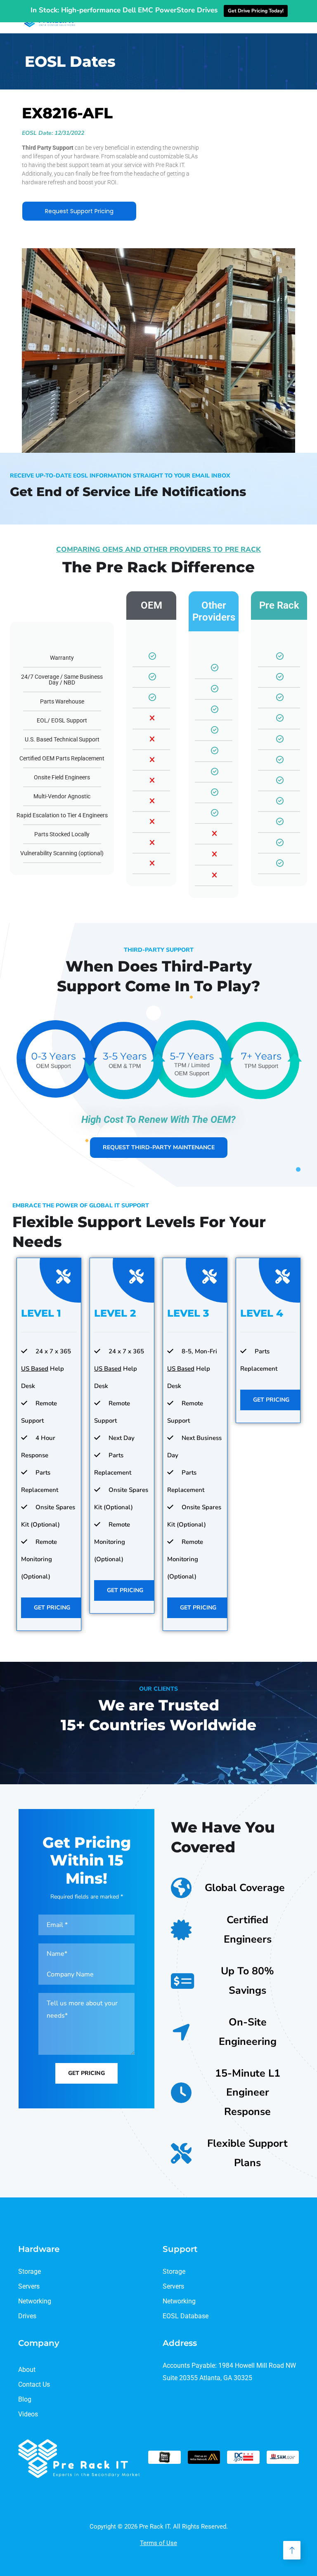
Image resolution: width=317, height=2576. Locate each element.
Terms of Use (158, 2543)
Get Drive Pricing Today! (256, 11)
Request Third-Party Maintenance (159, 1147)
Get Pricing (52, 1608)
